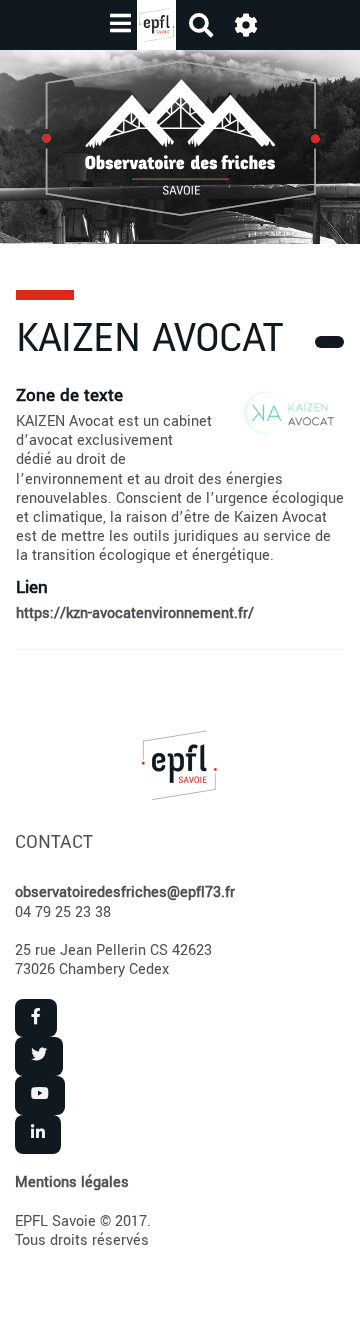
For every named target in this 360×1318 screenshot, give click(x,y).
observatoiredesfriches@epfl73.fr (125, 892)
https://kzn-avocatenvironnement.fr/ (135, 613)
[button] (246, 25)
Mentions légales (72, 1182)
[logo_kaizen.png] (278, 424)
